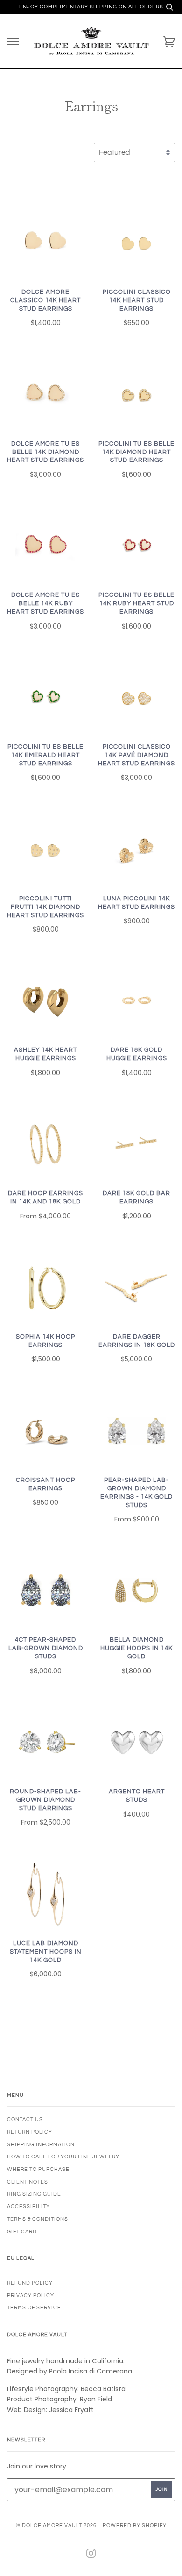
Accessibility (28, 2207)
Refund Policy (30, 2283)
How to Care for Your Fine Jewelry (63, 2157)
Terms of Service (34, 2308)
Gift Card (22, 2232)
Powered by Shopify (135, 2525)
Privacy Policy (31, 2295)
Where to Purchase (38, 2169)
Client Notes (28, 2182)
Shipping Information (41, 2145)
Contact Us (25, 2120)
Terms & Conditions (38, 2219)
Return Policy (30, 2132)
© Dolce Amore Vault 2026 (56, 2525)
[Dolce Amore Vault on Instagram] (91, 2555)
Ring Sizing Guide (34, 2194)
